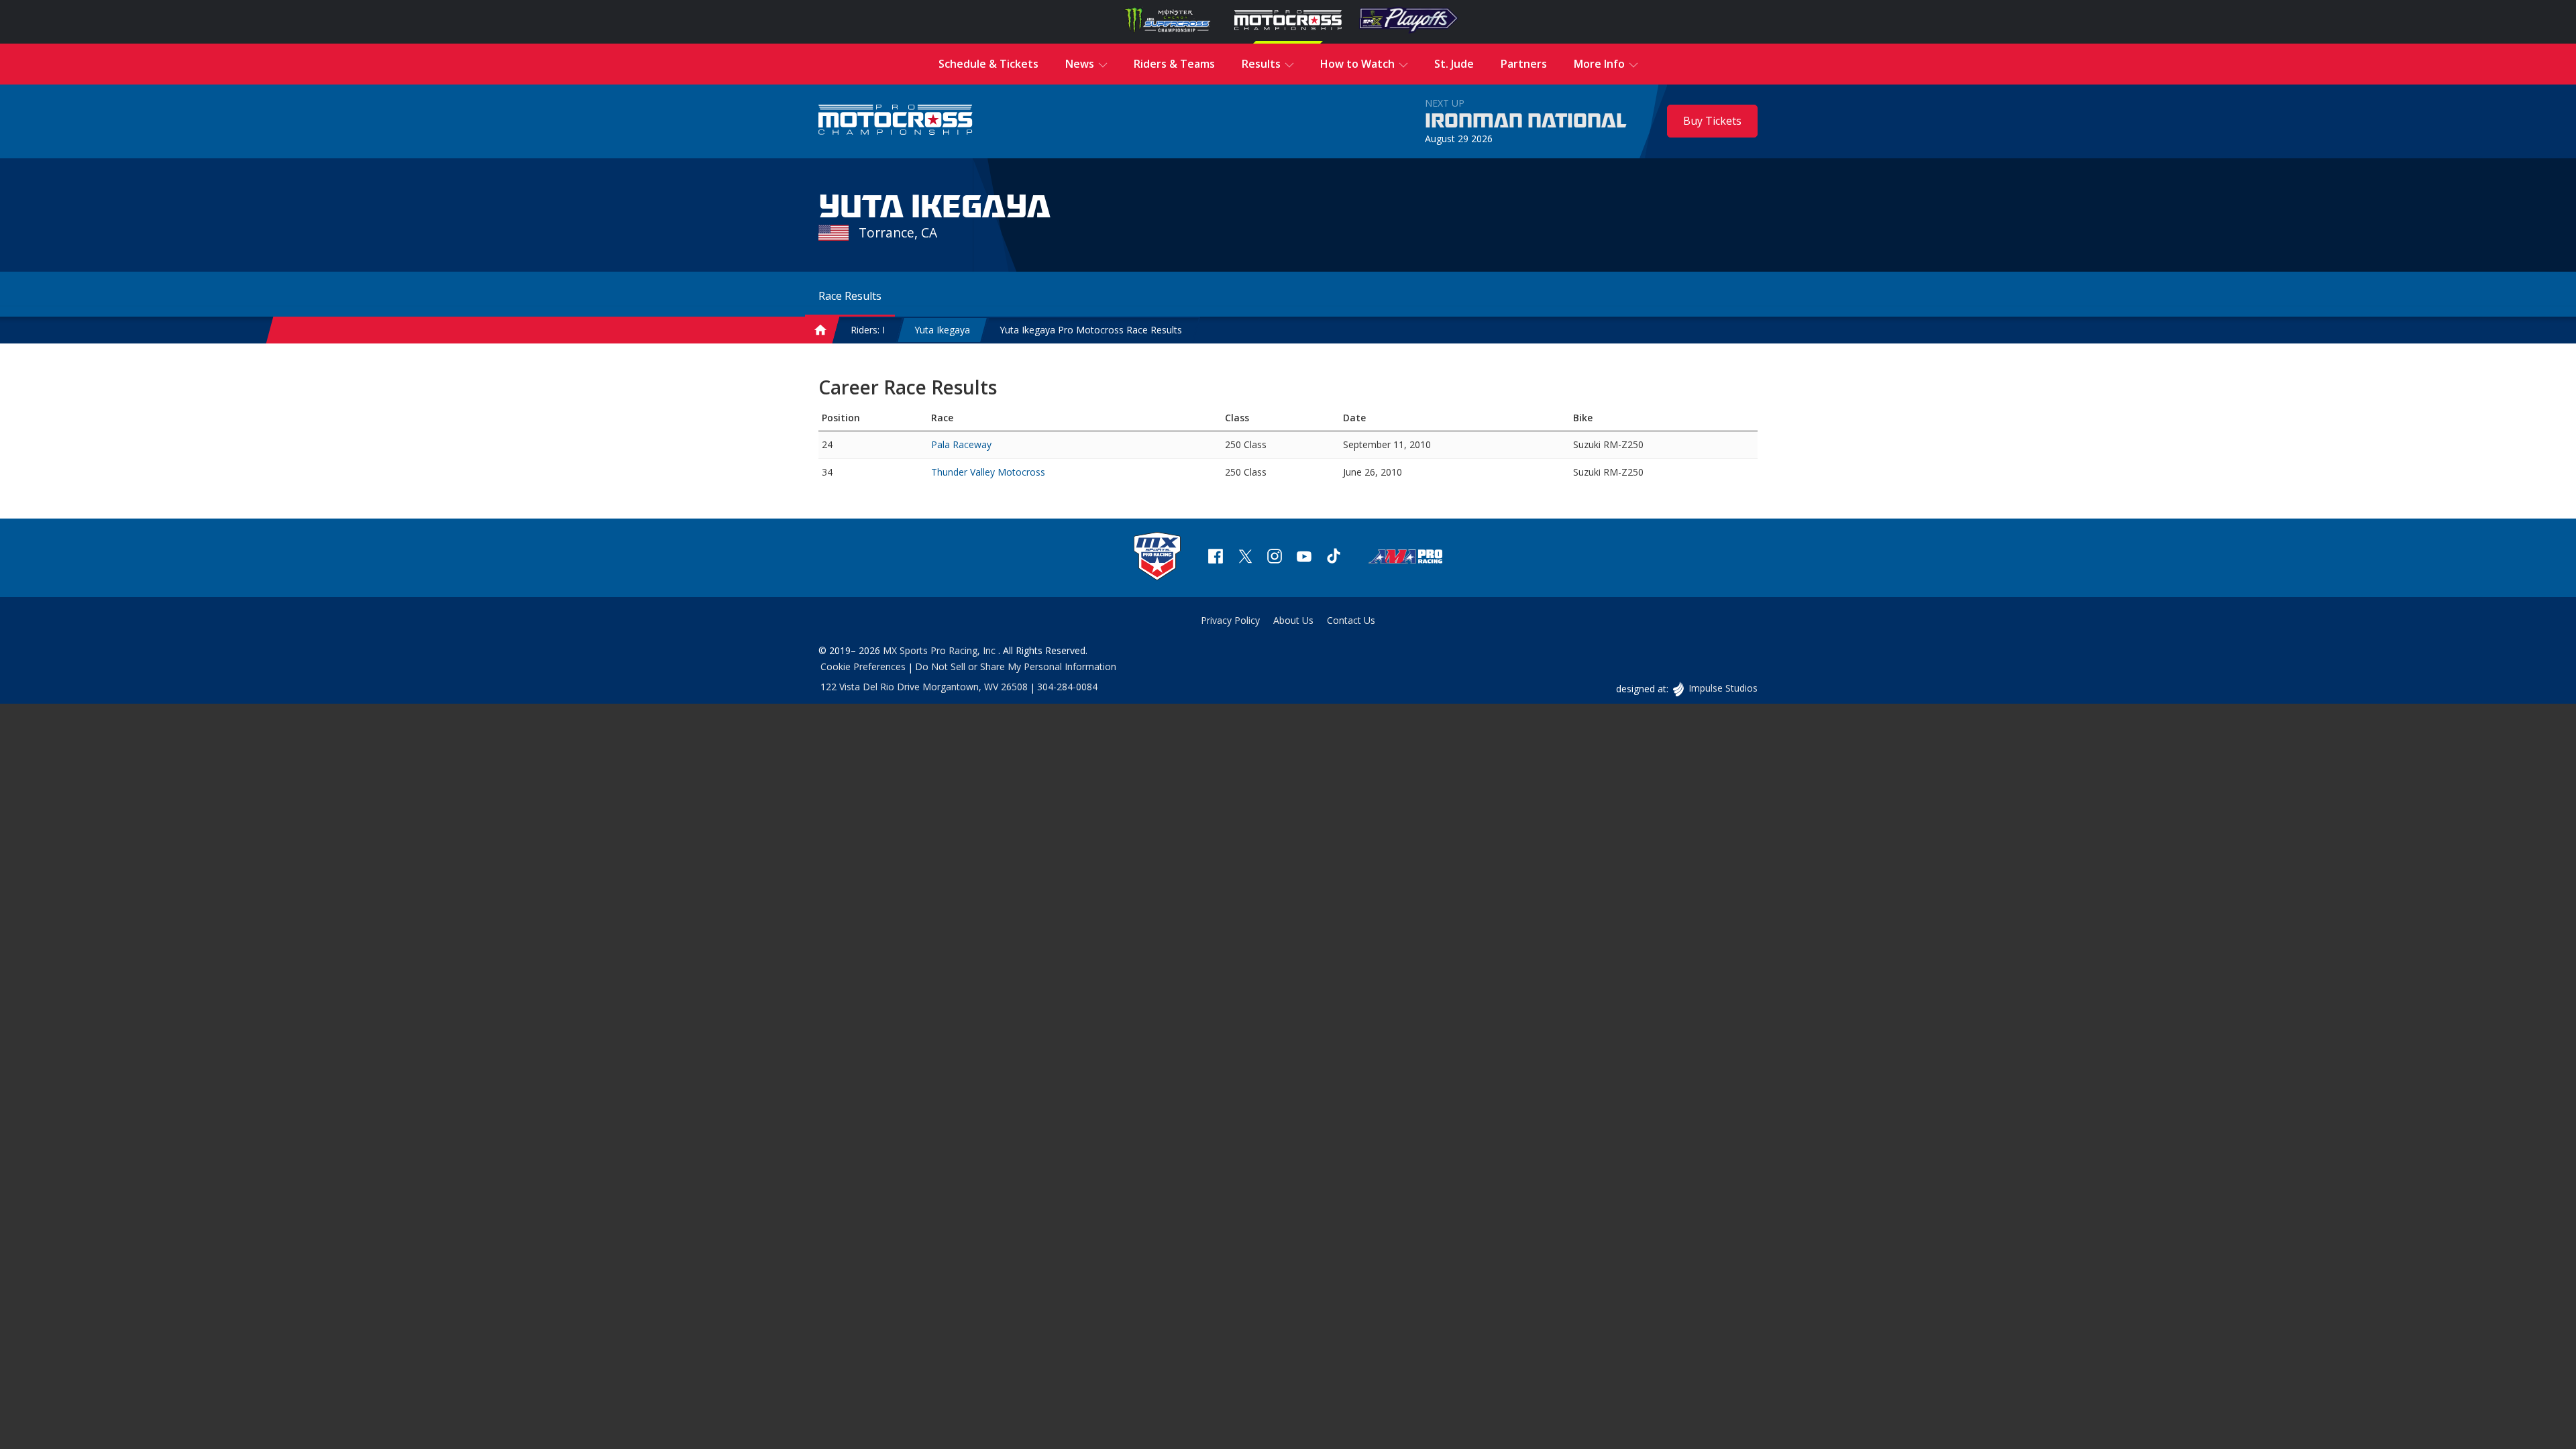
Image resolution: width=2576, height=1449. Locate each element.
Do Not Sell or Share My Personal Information (1016, 666)
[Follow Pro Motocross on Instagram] (1275, 558)
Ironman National (1526, 121)
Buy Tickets (1712, 121)
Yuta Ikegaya (942, 330)
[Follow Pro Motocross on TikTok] (1334, 558)
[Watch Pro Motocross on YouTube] (1304, 558)
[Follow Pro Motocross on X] (1245, 558)
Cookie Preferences (863, 666)
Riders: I (868, 330)
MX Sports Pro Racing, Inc (941, 650)
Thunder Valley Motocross (988, 472)
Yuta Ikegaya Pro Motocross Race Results (1091, 330)
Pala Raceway (961, 444)
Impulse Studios (1723, 688)
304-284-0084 (1067, 687)
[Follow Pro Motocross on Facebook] (1216, 558)
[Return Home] (896, 121)
